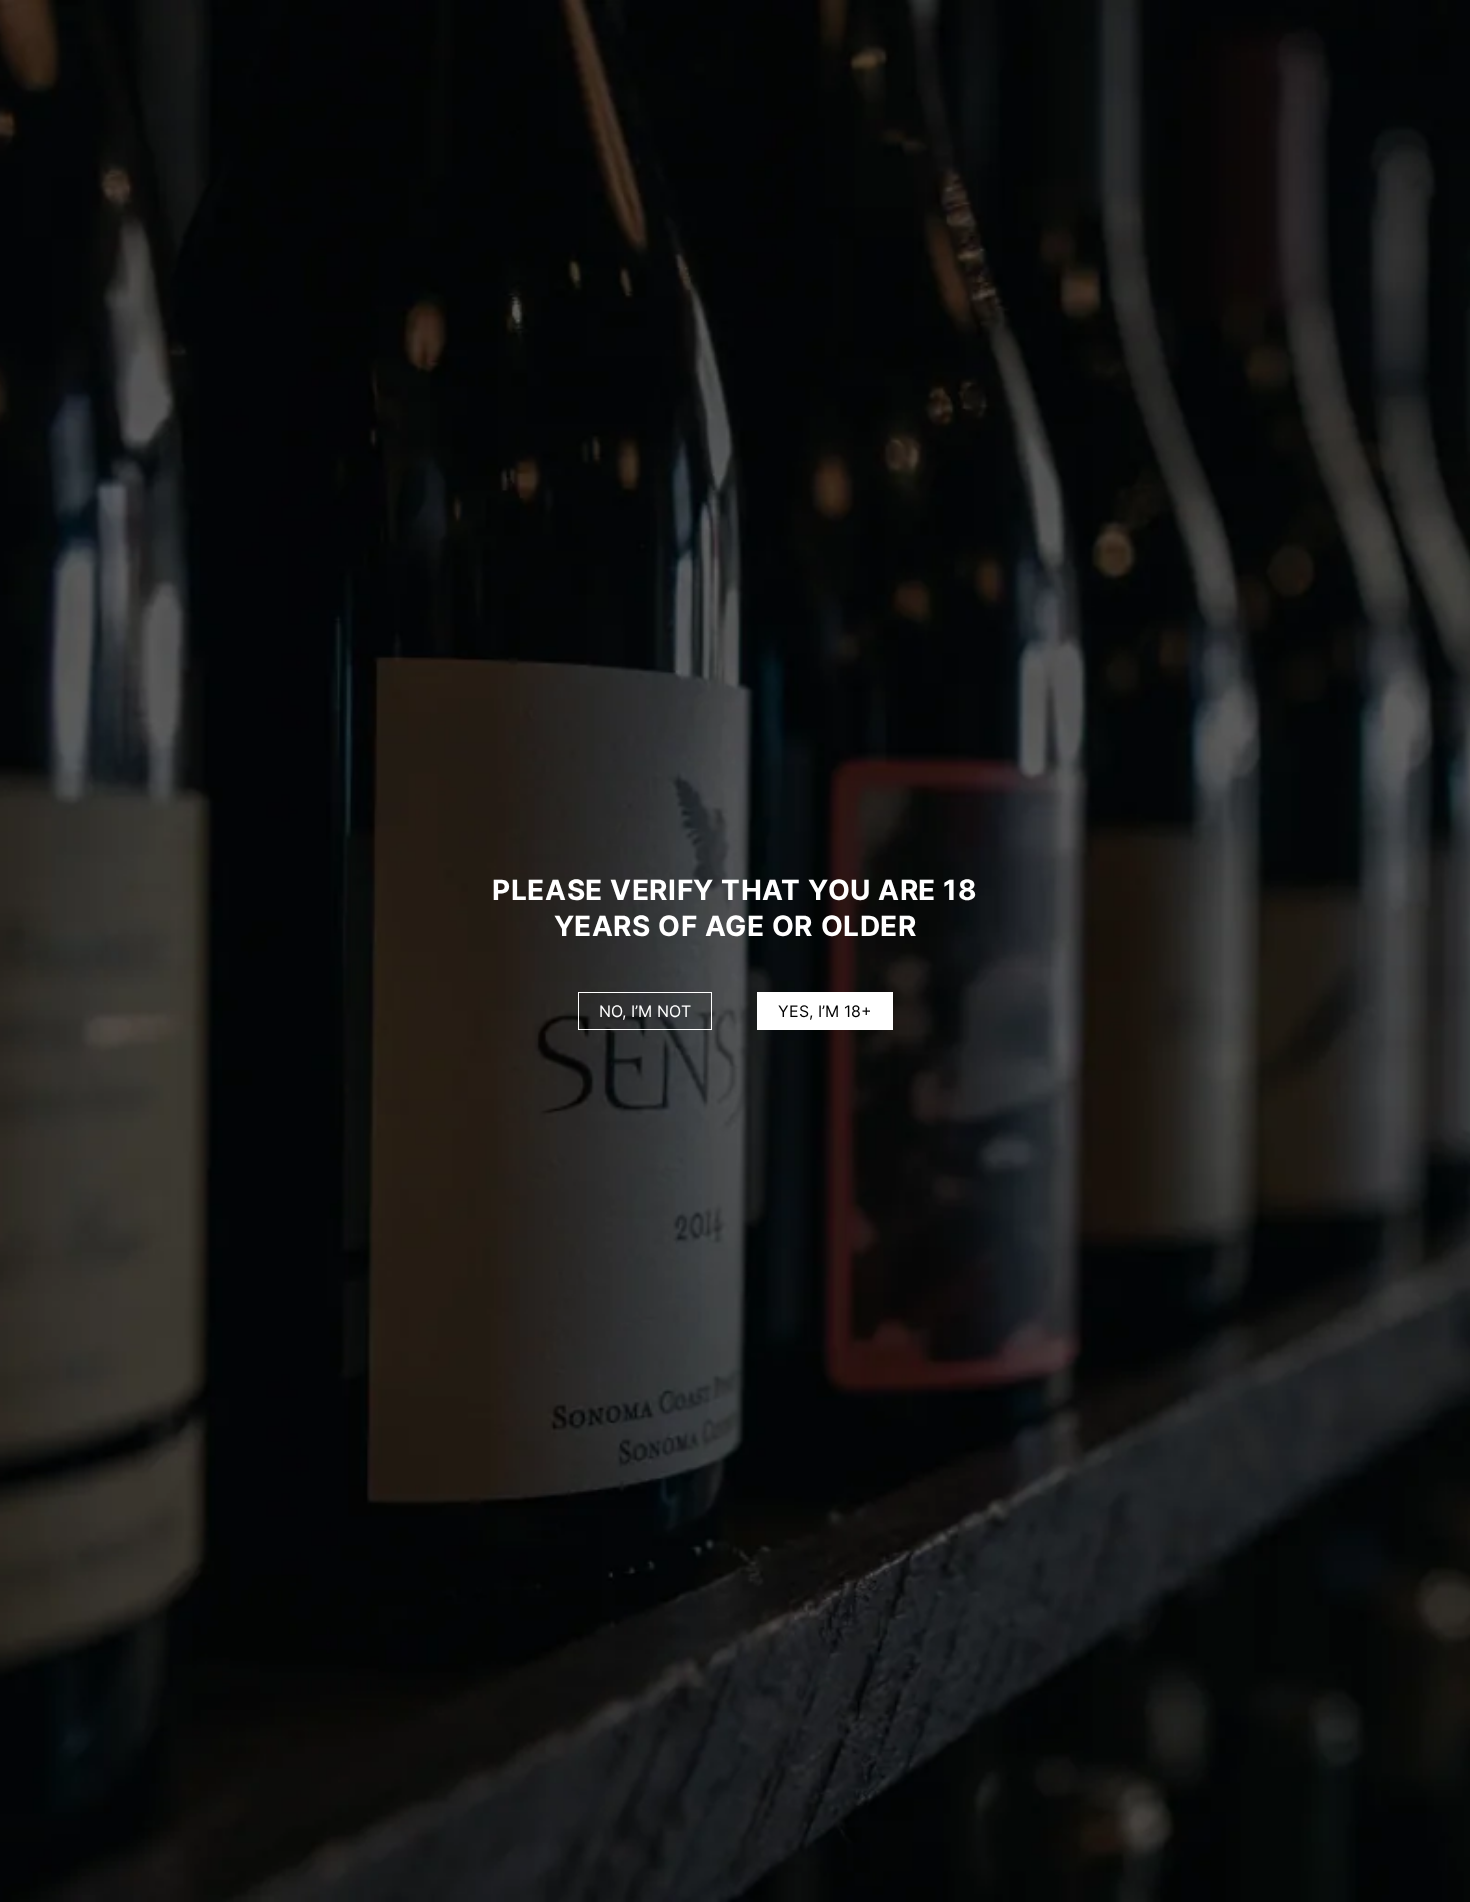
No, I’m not (645, 1011)
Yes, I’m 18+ (825, 1011)
